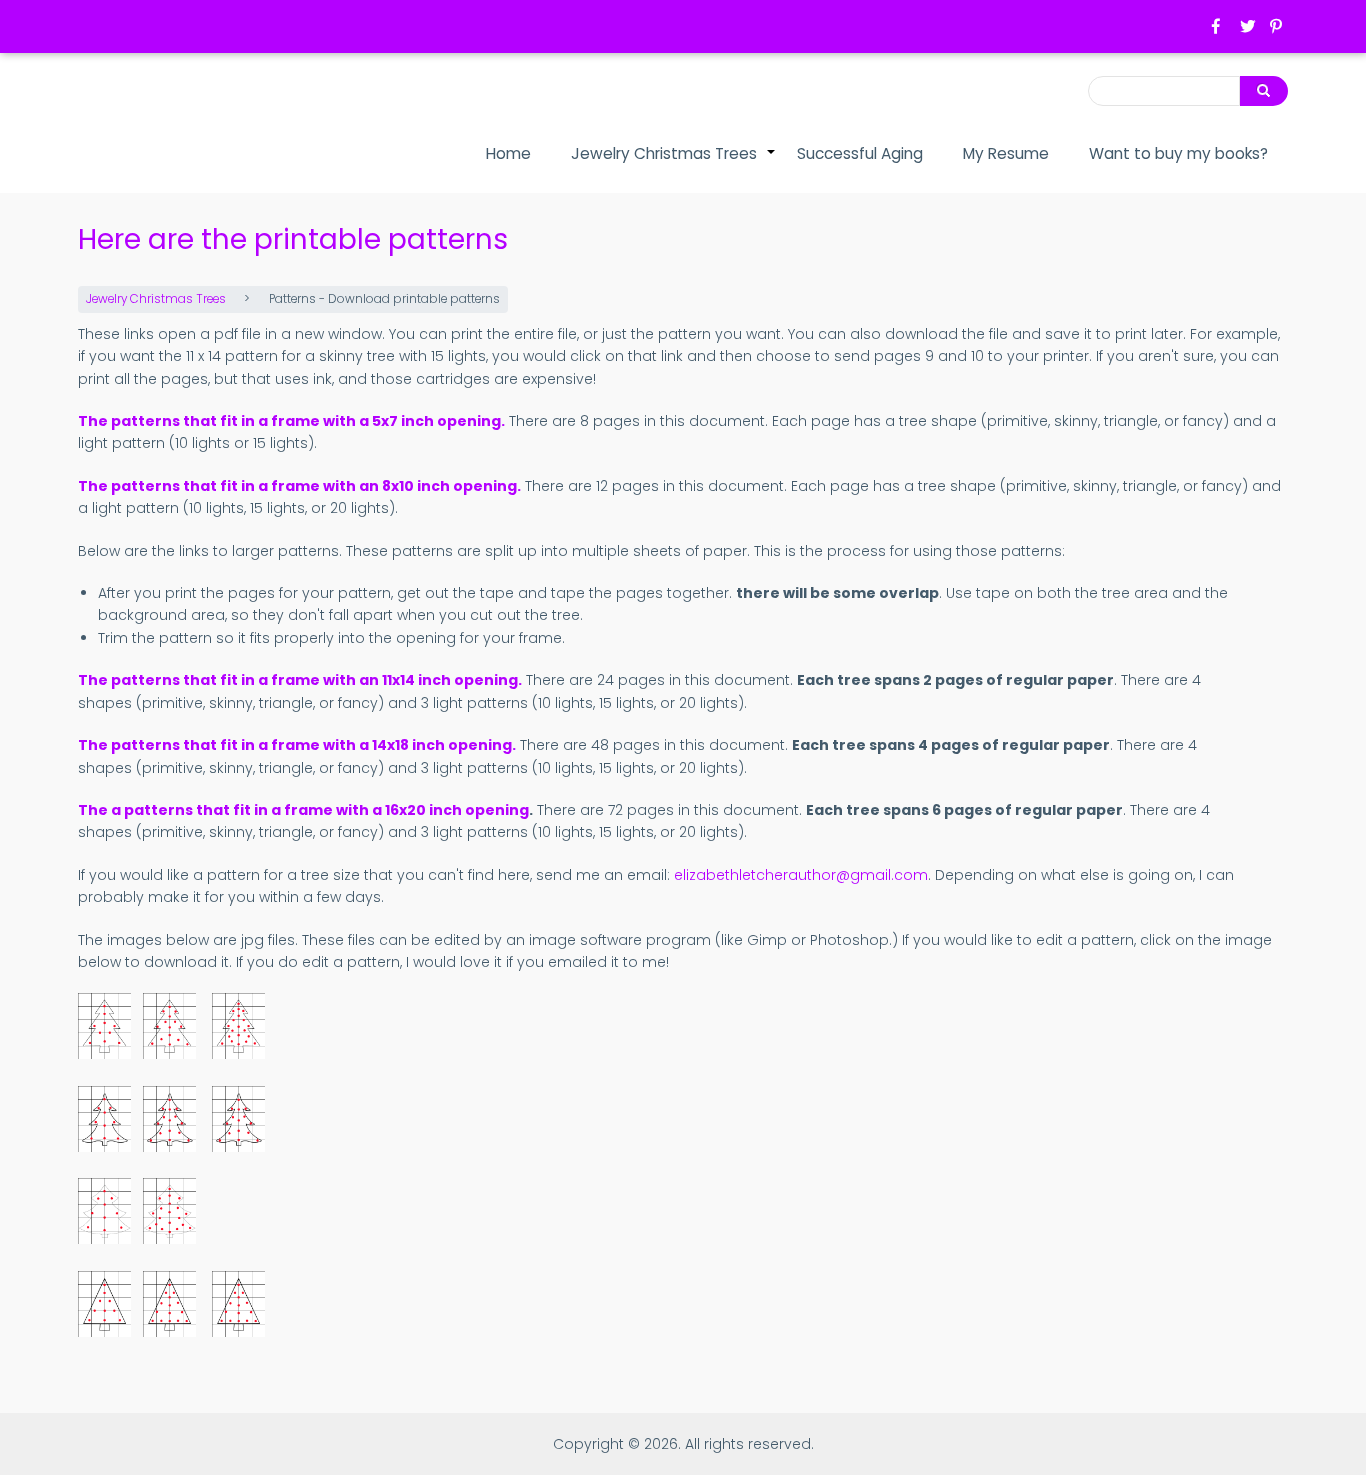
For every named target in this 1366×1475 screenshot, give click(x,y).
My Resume (1006, 153)
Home (508, 153)
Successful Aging (860, 153)
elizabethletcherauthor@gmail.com (801, 875)
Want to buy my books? (1178, 153)
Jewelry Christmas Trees (674, 164)
